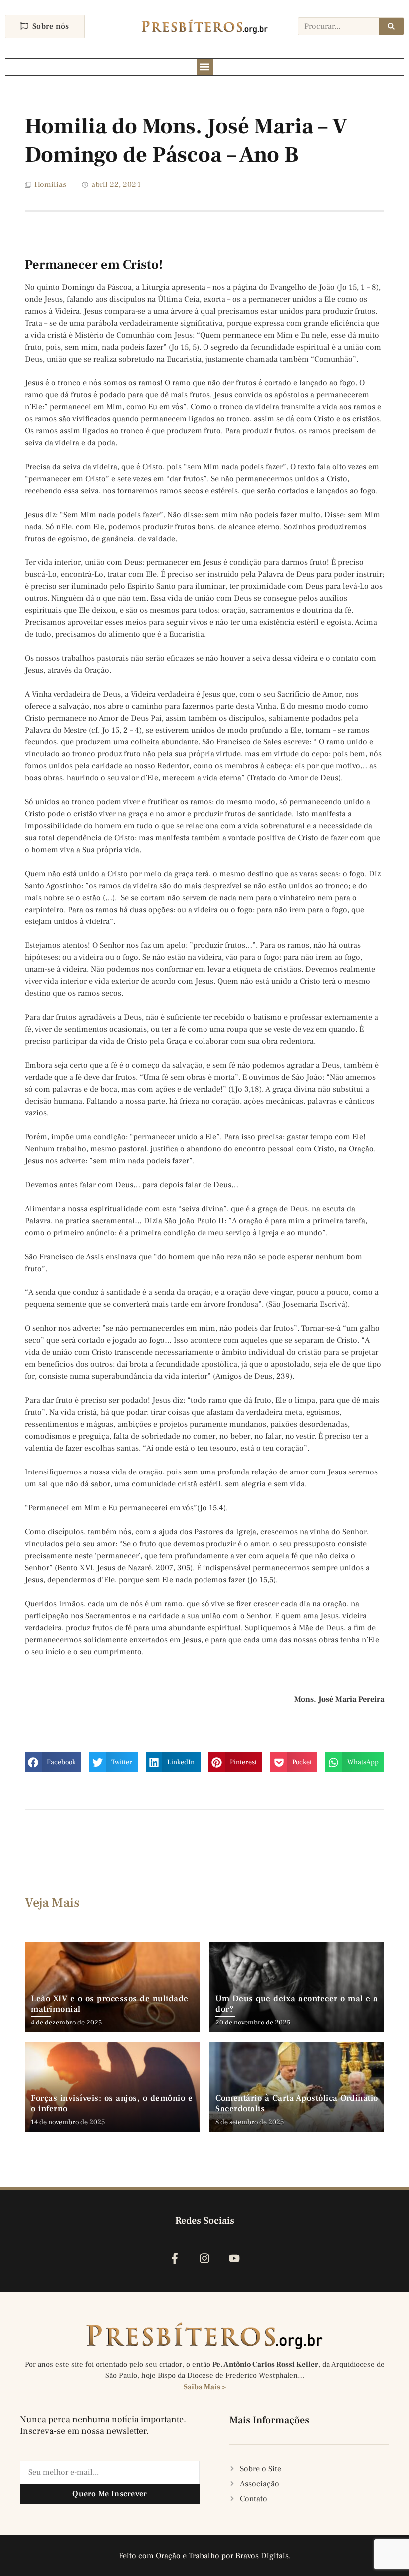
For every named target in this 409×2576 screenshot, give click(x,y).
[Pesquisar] (391, 26)
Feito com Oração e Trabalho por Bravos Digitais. (205, 2556)
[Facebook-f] (174, 2259)
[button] (205, 67)
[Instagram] (204, 2259)
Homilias (50, 184)
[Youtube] (235, 2259)
